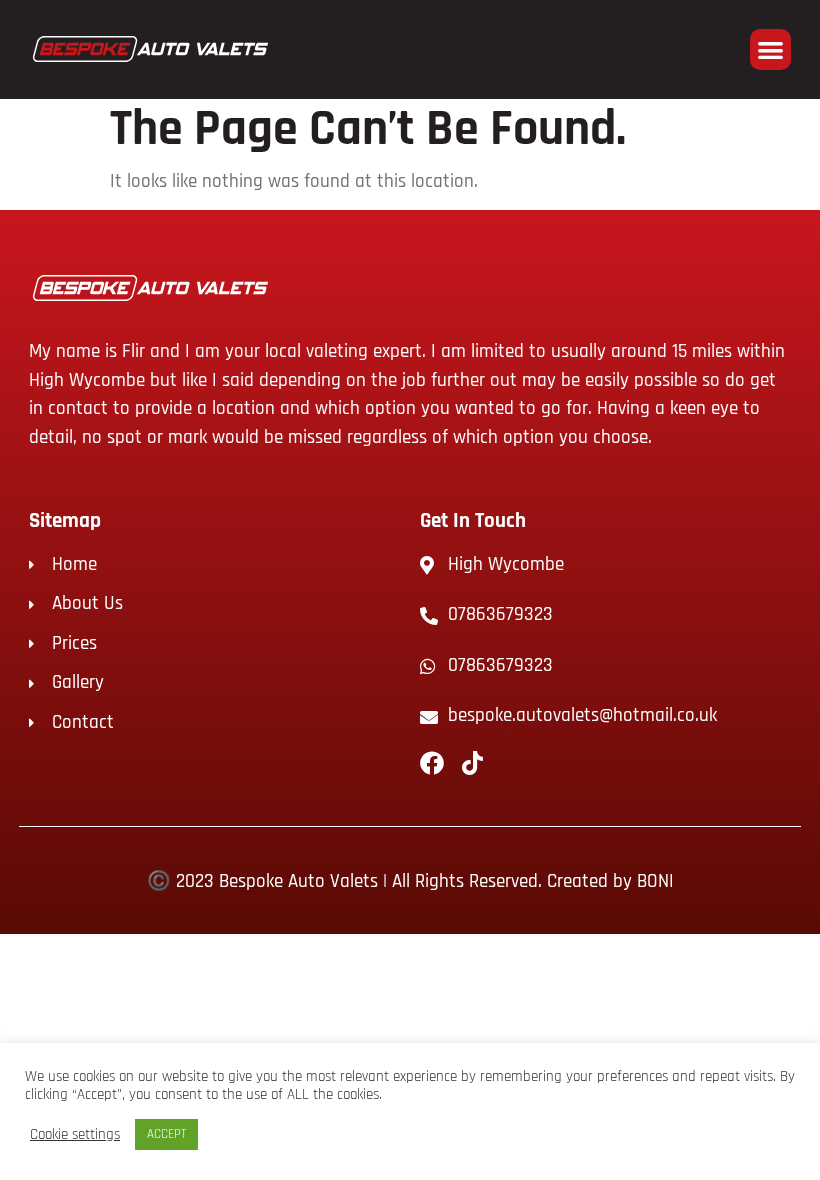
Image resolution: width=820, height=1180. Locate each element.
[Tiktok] (472, 763)
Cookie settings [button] (75, 1135)
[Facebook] (432, 763)
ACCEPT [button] (166, 1134)
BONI (655, 881)
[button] (770, 49)
